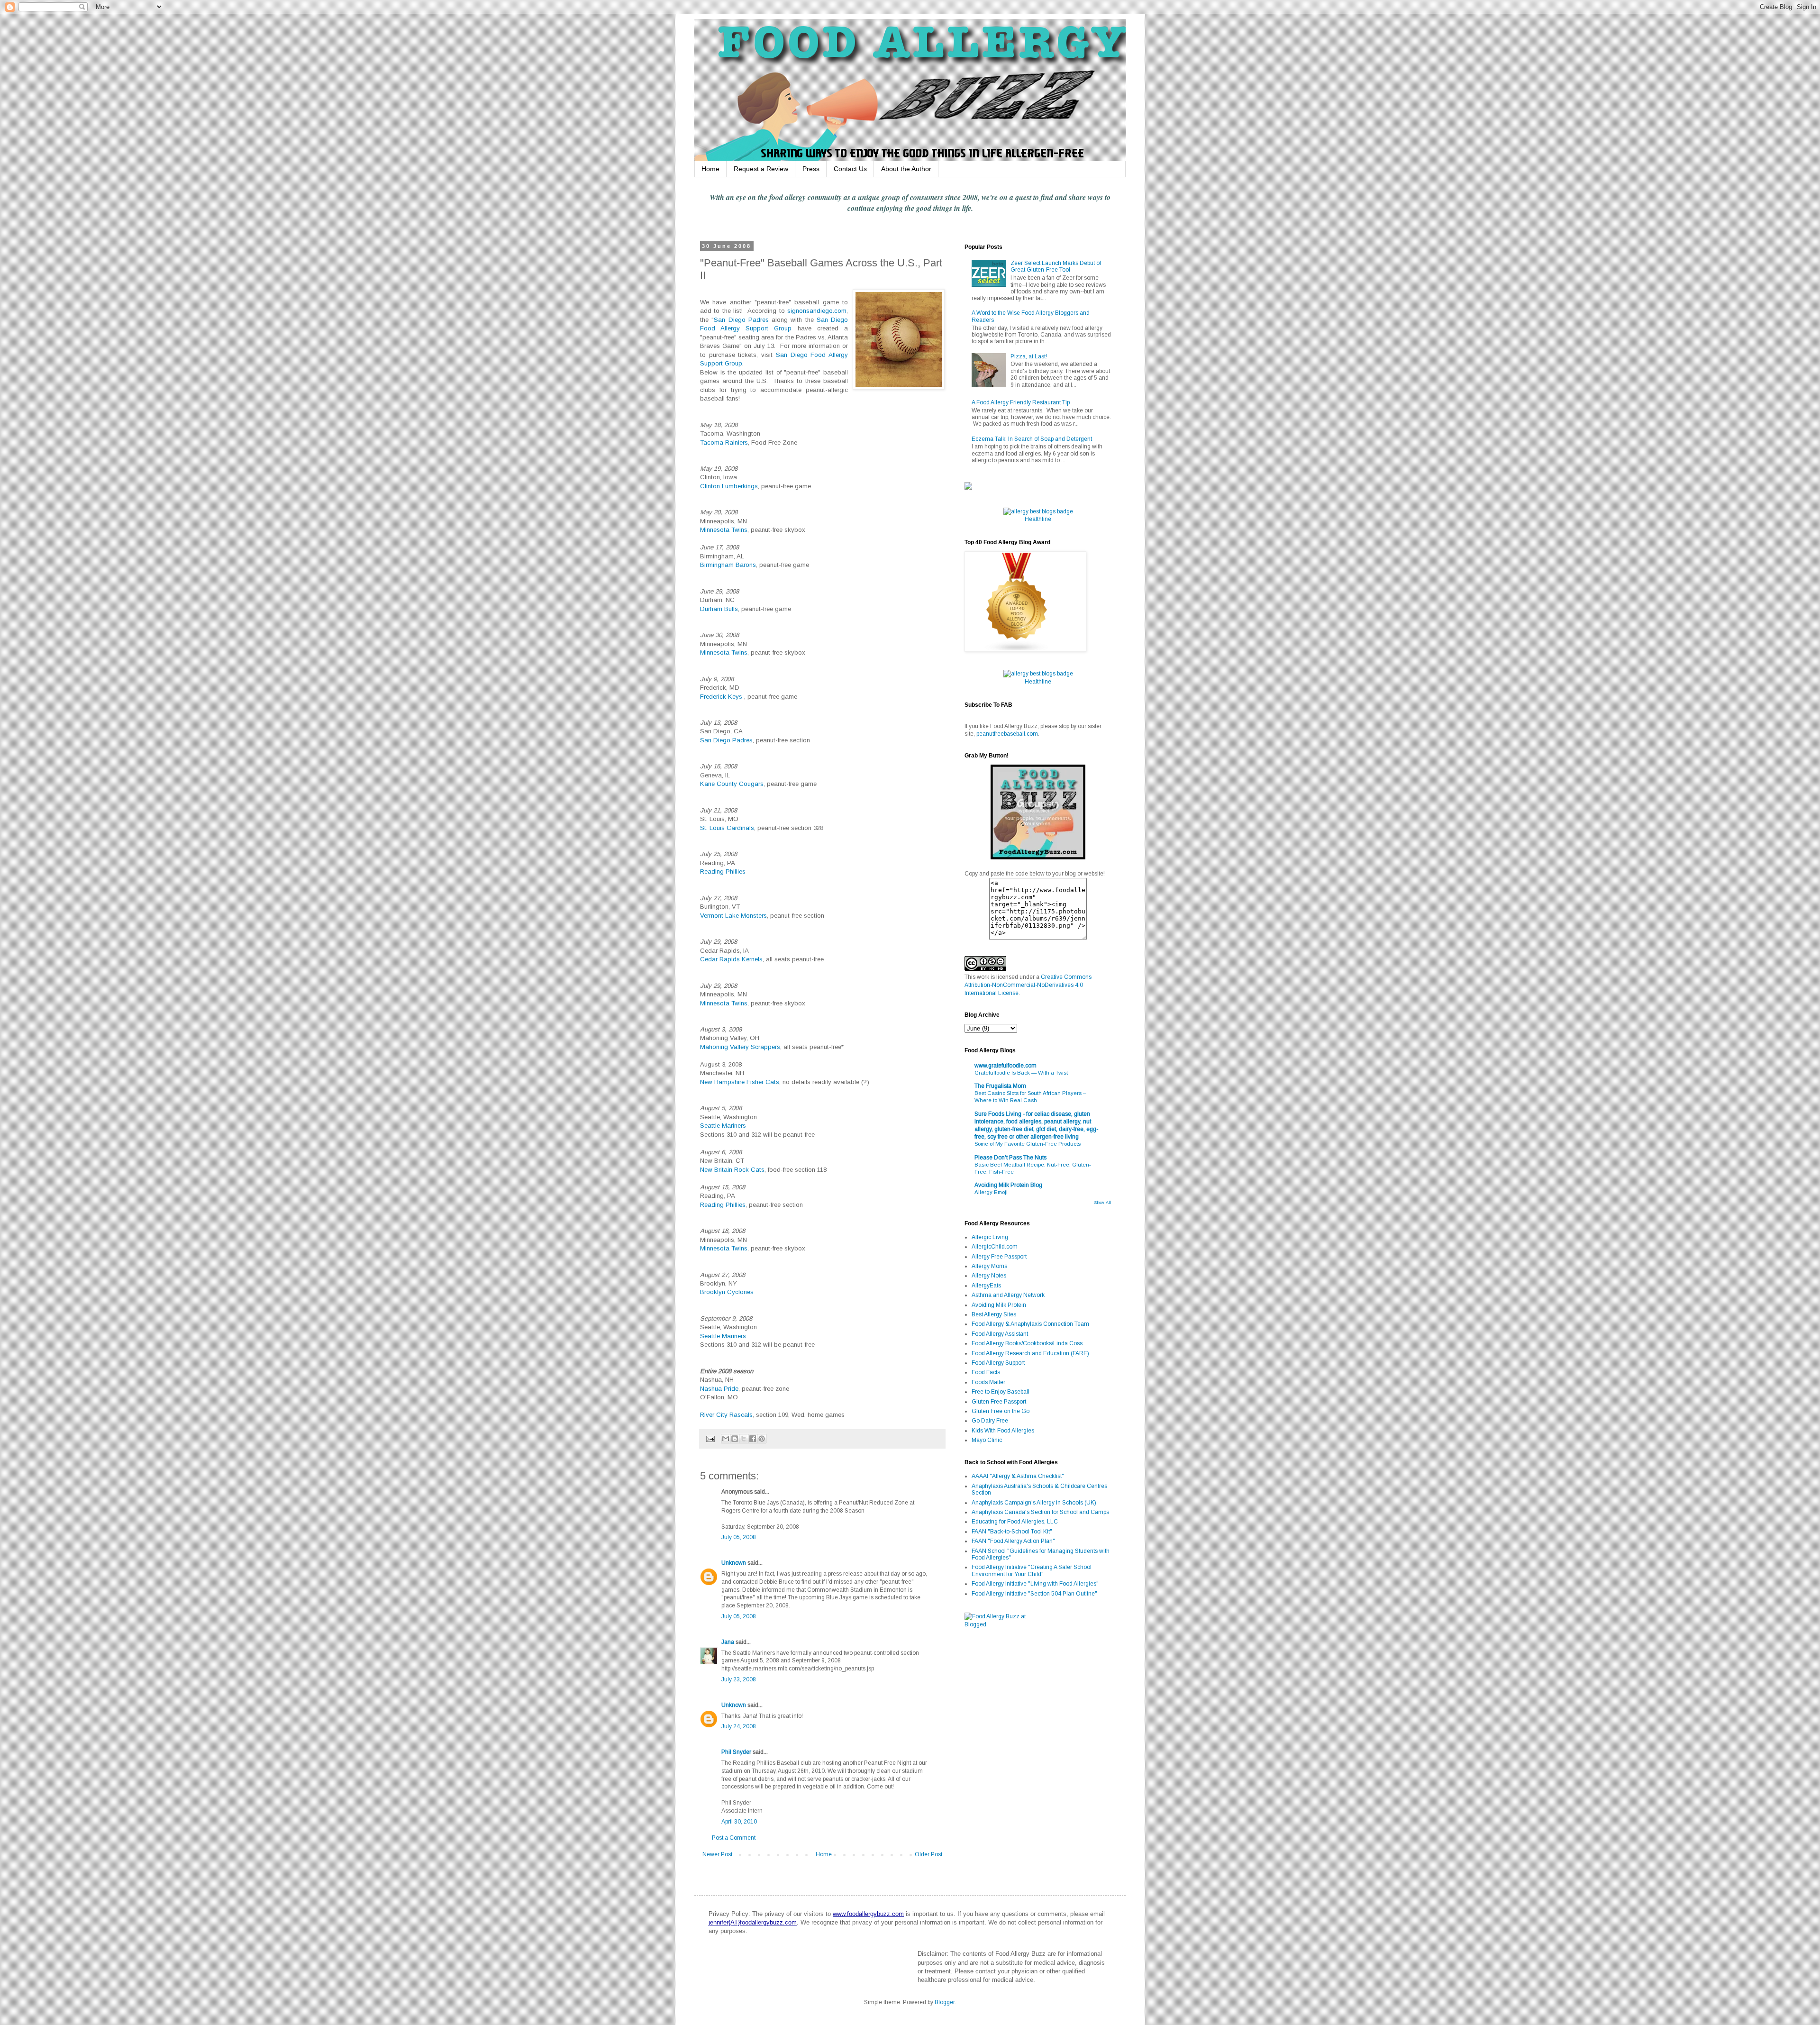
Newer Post (717, 1854)
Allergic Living (990, 1237)
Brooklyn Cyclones (727, 1292)
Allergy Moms (989, 1266)
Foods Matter (988, 1382)
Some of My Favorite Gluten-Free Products (1028, 1144)
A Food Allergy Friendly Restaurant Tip (1021, 402)
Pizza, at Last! (1029, 356)
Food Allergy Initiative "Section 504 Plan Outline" (1034, 1594)
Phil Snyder (736, 1752)
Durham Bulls (719, 609)
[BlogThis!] (735, 1439)
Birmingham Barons (728, 565)
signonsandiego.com (817, 311)
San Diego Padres (741, 320)
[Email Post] (710, 1438)
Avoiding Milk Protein (999, 1305)
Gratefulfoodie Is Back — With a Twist (1021, 1073)
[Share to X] (744, 1439)
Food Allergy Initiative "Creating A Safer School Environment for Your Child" (1032, 1570)
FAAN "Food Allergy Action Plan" (1013, 1541)
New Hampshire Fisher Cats (740, 1082)
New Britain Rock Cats (732, 1170)
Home (710, 169)
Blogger (945, 2002)
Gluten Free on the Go (1001, 1411)
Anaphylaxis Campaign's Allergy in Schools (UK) (1034, 1503)
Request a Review (761, 169)
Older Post (928, 1854)
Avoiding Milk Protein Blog (1008, 1185)
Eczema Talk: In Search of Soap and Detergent (1032, 439)
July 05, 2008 (739, 1537)
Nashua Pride (719, 1389)
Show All (1103, 1203)
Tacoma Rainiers (724, 442)
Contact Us (850, 169)
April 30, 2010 (739, 1822)
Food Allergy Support (998, 1363)
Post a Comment (734, 1838)
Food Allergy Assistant (1000, 1334)
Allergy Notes (989, 1276)
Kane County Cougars (732, 784)
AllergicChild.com (995, 1247)
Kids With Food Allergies (1003, 1431)
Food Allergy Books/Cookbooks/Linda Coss (1027, 1343)
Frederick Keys (722, 697)
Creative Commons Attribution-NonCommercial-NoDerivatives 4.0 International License (1028, 985)
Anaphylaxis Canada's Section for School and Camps (1040, 1512)
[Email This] (726, 1439)
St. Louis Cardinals (727, 828)
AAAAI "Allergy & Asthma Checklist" (1018, 1476)
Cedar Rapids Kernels (731, 959)
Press (811, 169)
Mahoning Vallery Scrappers (740, 1047)
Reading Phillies (723, 871)
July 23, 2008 (739, 1679)
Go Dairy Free (990, 1421)
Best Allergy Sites (994, 1314)
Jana (728, 1642)
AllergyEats (986, 1286)
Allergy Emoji (991, 1192)
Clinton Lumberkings (729, 486)
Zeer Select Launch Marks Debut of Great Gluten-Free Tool (1056, 266)
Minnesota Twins (724, 530)
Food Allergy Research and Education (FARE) (1030, 1353)
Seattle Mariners (723, 1126)
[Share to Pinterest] (762, 1439)
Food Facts (986, 1372)
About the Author (906, 169)
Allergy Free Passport (999, 1257)
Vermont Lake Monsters (733, 916)
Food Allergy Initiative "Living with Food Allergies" (1035, 1584)
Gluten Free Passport (999, 1402)
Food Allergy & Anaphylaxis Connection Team (1030, 1324)
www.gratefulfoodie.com (1006, 1066)
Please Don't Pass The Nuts (1010, 1158)
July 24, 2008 (739, 1726)
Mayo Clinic (987, 1440)
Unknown (734, 1563)
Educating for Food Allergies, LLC (1015, 1522)
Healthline (1038, 519)
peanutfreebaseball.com (1007, 734)
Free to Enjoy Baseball (1001, 1392)
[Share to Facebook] (753, 1439)
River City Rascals (726, 1415)
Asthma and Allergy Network (1008, 1295)
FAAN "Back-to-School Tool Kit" (1012, 1532)
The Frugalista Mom (1000, 1086)
